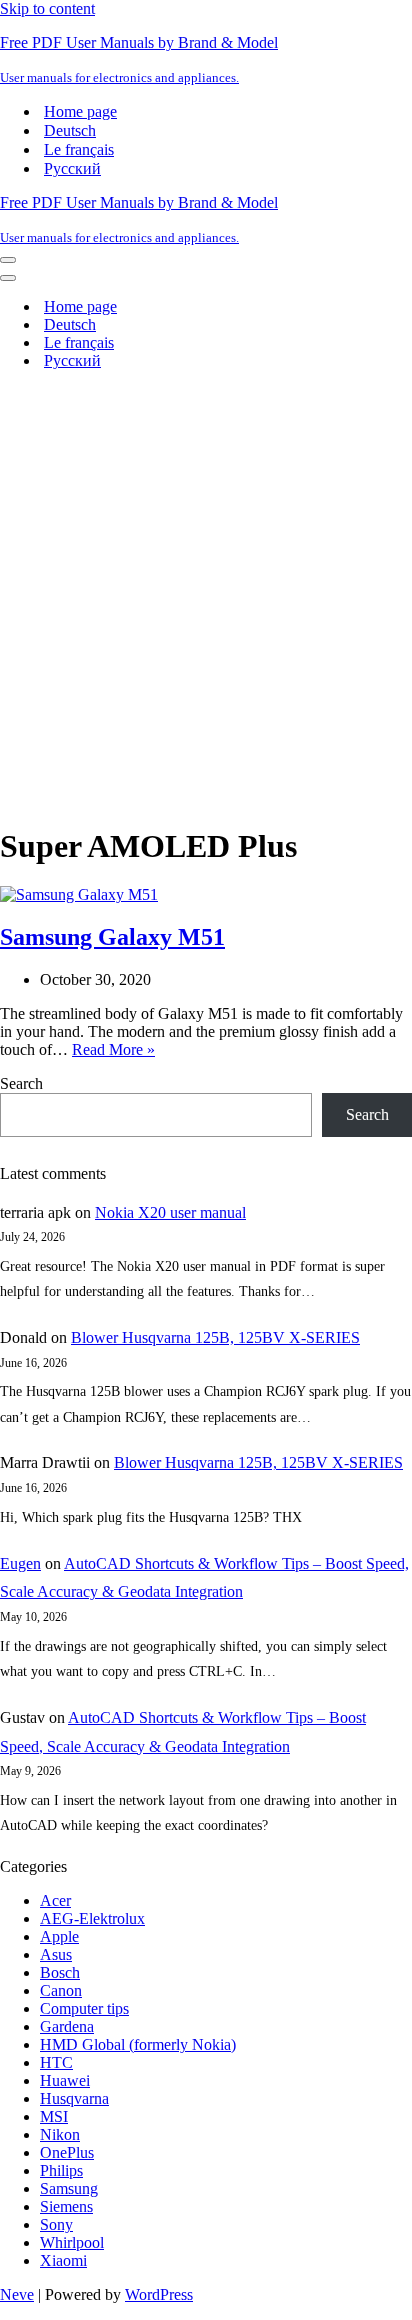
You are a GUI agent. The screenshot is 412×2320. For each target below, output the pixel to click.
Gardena (67, 2026)
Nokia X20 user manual (170, 1212)
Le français (79, 149)
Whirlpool (72, 2242)
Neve (17, 2294)
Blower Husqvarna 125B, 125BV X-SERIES (215, 1337)
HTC (56, 2062)
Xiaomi (63, 2260)
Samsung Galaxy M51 (112, 937)
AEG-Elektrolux (92, 1918)
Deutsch (70, 130)
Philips (61, 2170)
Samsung (69, 2188)
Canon (61, 1990)
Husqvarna (74, 2098)
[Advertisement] (206, 592)
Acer (55, 1900)
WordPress (159, 2294)
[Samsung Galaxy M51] (79, 894)
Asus (56, 1954)
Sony (56, 2224)
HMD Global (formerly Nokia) (138, 2044)
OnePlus (67, 2152)
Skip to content (47, 8)
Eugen (20, 1563)
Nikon (60, 2134)
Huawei (65, 2080)
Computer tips (84, 2008)
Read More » (113, 1049)
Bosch (60, 1972)
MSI (54, 2116)
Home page (80, 111)
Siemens (66, 2206)
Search (21, 1083)
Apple (59, 1936)
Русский (72, 168)
